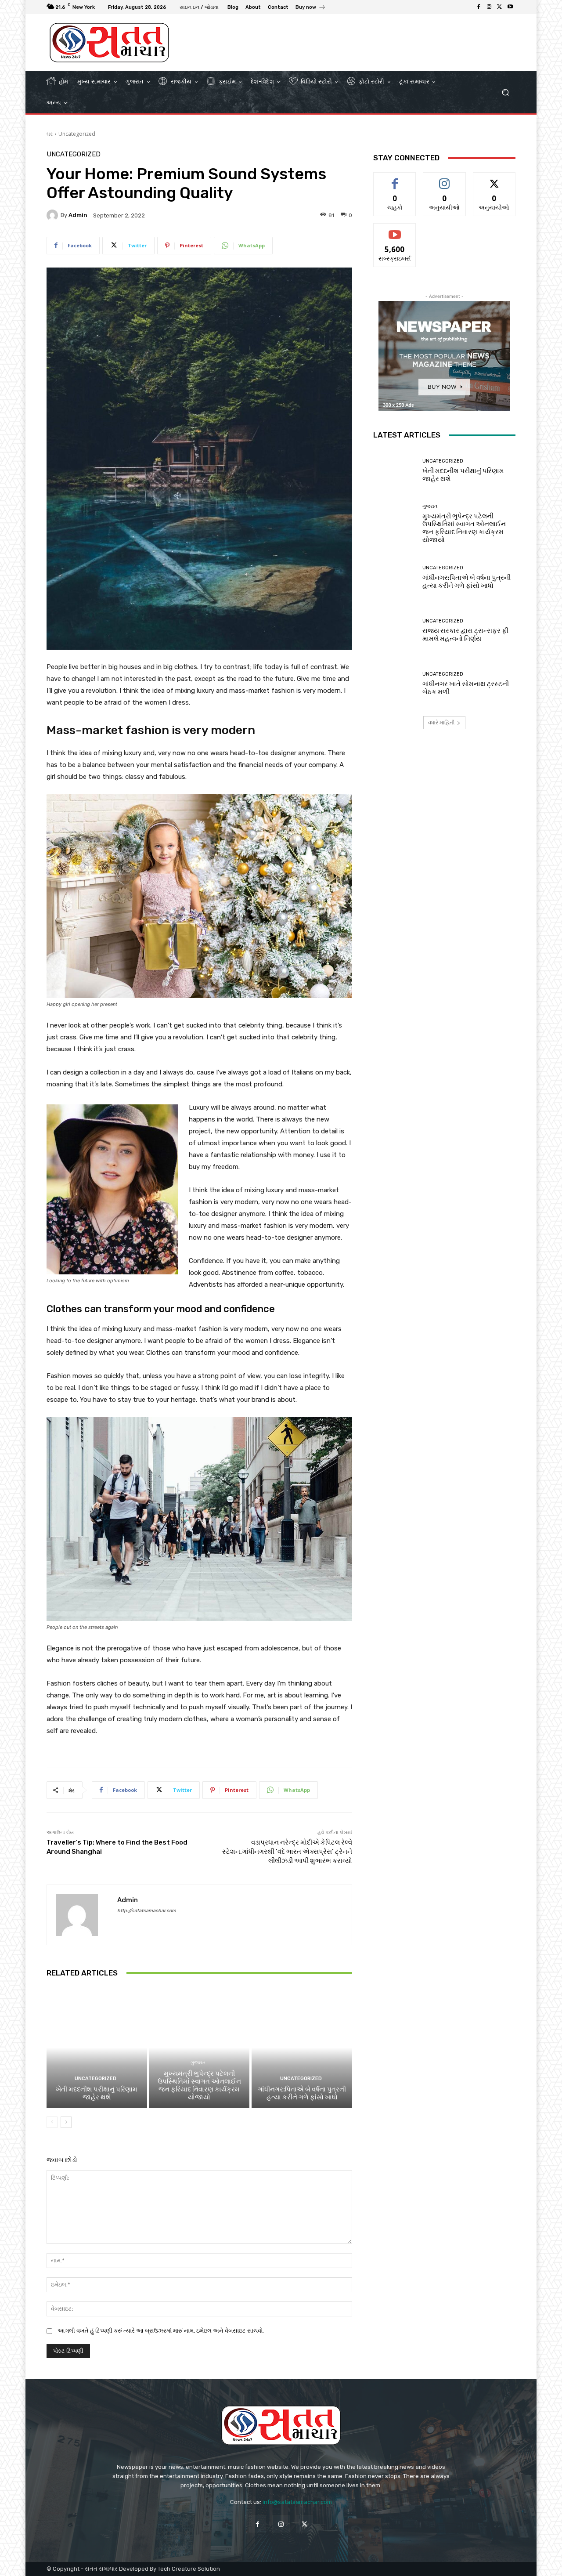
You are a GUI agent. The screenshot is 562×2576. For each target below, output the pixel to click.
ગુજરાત (198, 2063)
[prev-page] (52, 2122)
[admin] (54, 215)
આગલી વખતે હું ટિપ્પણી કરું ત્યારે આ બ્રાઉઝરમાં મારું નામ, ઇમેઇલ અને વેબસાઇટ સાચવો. (161, 2331)
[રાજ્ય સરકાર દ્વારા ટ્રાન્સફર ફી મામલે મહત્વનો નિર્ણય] (394, 631)
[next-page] (66, 2122)
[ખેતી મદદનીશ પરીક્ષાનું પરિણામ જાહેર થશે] (97, 2048)
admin (78, 215)
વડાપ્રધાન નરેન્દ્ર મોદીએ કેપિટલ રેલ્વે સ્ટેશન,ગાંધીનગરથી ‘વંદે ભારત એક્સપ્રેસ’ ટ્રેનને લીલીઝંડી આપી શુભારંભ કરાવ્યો (287, 1852)
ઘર (50, 134)
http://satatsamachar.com (147, 1911)
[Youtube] (510, 7)
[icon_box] (311, 8)
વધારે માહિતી (441, 722)
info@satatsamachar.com (297, 2502)
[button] (505, 92)
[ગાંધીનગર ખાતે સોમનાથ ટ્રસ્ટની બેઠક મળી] (394, 684)
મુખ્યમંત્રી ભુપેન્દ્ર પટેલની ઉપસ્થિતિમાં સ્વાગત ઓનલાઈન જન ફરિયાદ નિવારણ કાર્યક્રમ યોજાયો (199, 2085)
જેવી (395, 179)
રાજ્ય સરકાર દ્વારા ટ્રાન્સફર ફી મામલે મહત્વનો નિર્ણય (465, 635)
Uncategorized (77, 134)
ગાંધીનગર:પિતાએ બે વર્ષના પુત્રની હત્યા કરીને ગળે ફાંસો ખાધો (302, 2093)
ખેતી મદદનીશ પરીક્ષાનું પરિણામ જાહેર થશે (97, 2093)
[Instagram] (489, 7)
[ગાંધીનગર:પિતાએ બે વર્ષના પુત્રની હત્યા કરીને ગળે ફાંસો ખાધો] (302, 2048)
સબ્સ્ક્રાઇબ (395, 230)
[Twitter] (500, 7)
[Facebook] (479, 7)
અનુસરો (444, 179)
